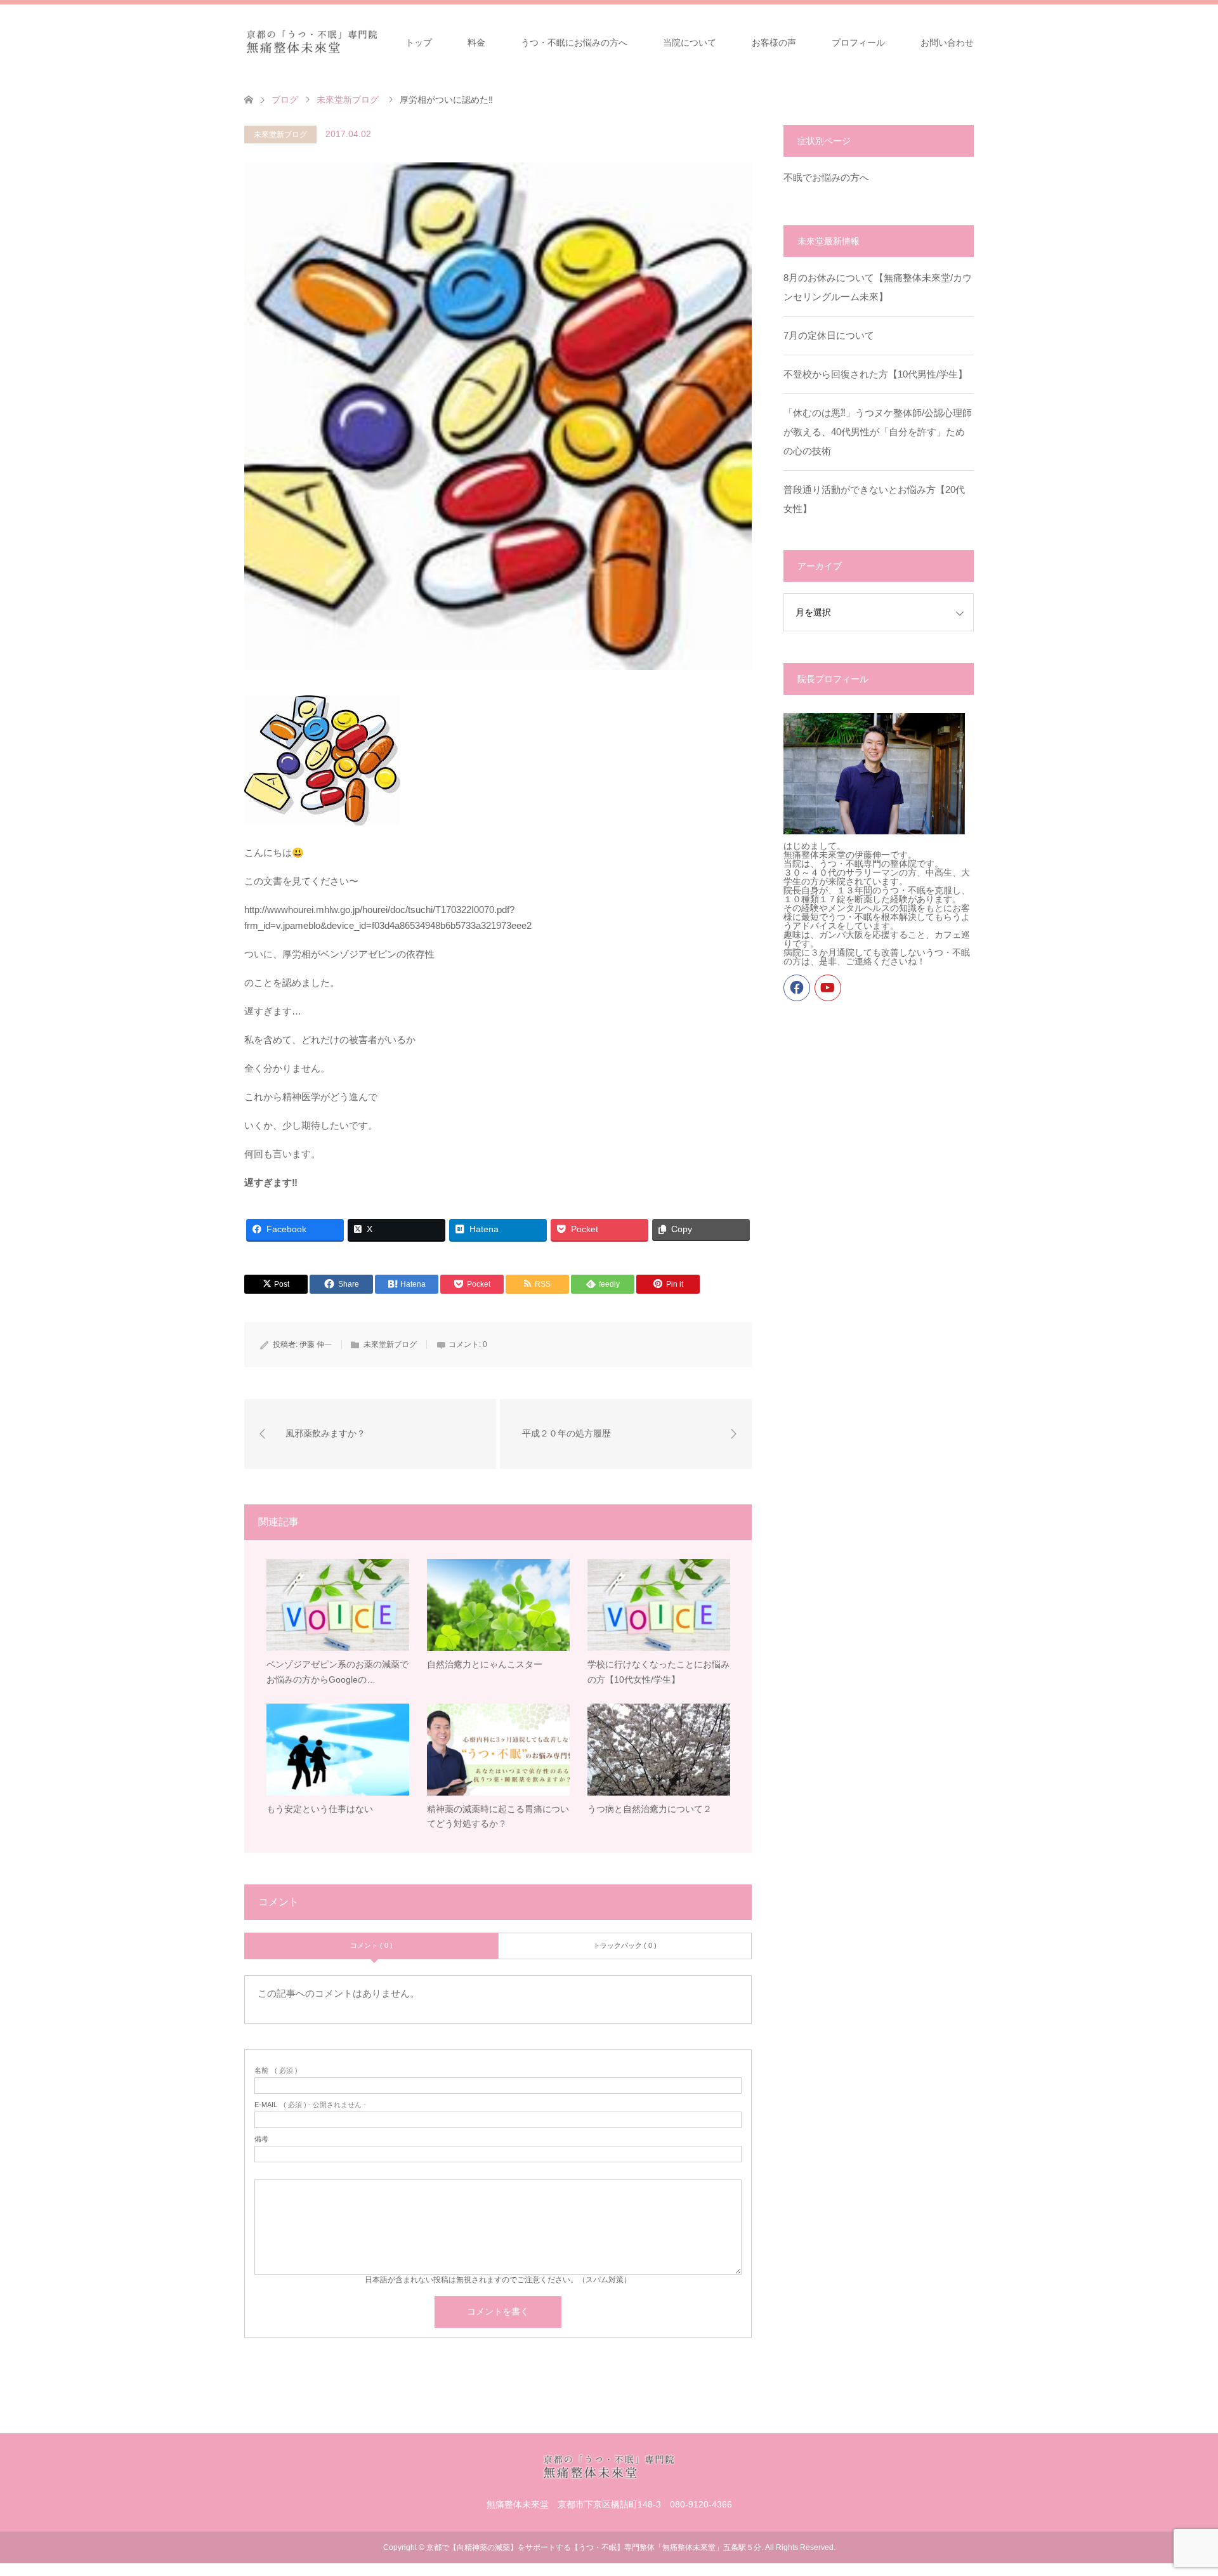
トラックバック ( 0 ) (625, 1945)
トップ (419, 43)
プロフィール (858, 43)
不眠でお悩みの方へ (826, 177)
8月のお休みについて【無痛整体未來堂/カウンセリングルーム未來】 (878, 287)
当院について (690, 43)
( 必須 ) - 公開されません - (310, 2105)
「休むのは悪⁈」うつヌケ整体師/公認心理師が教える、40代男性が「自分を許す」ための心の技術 (878, 432)
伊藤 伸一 (316, 1344)
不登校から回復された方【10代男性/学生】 (875, 374)
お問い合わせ (947, 43)
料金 (476, 43)
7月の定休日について (829, 335)
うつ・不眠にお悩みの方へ (574, 43)
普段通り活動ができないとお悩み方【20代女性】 (874, 499)
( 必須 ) (276, 2071)
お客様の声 (774, 43)
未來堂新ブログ (280, 135)
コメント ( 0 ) (371, 1945)
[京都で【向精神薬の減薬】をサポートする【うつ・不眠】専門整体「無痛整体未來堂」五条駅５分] (312, 42)
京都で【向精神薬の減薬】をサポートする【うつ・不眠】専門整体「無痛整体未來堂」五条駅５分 (594, 2547)
